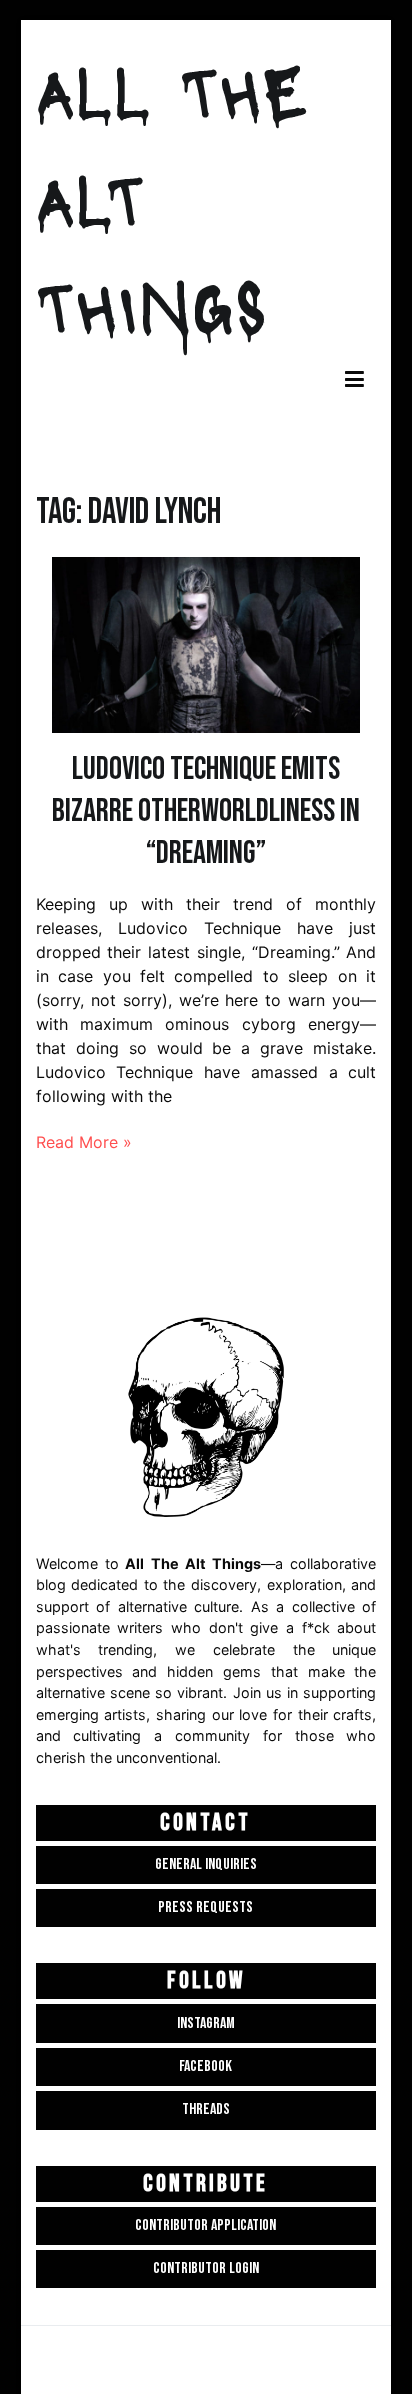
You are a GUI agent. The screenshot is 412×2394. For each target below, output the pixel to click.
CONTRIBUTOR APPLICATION (205, 2225)
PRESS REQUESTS (205, 1907)
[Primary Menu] (354, 380)
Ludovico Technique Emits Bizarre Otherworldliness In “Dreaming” (206, 811)
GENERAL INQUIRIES (206, 1864)
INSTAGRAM (206, 2023)
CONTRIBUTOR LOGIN (206, 2268)
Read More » (84, 1142)
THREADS (206, 2109)
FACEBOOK (205, 2066)
